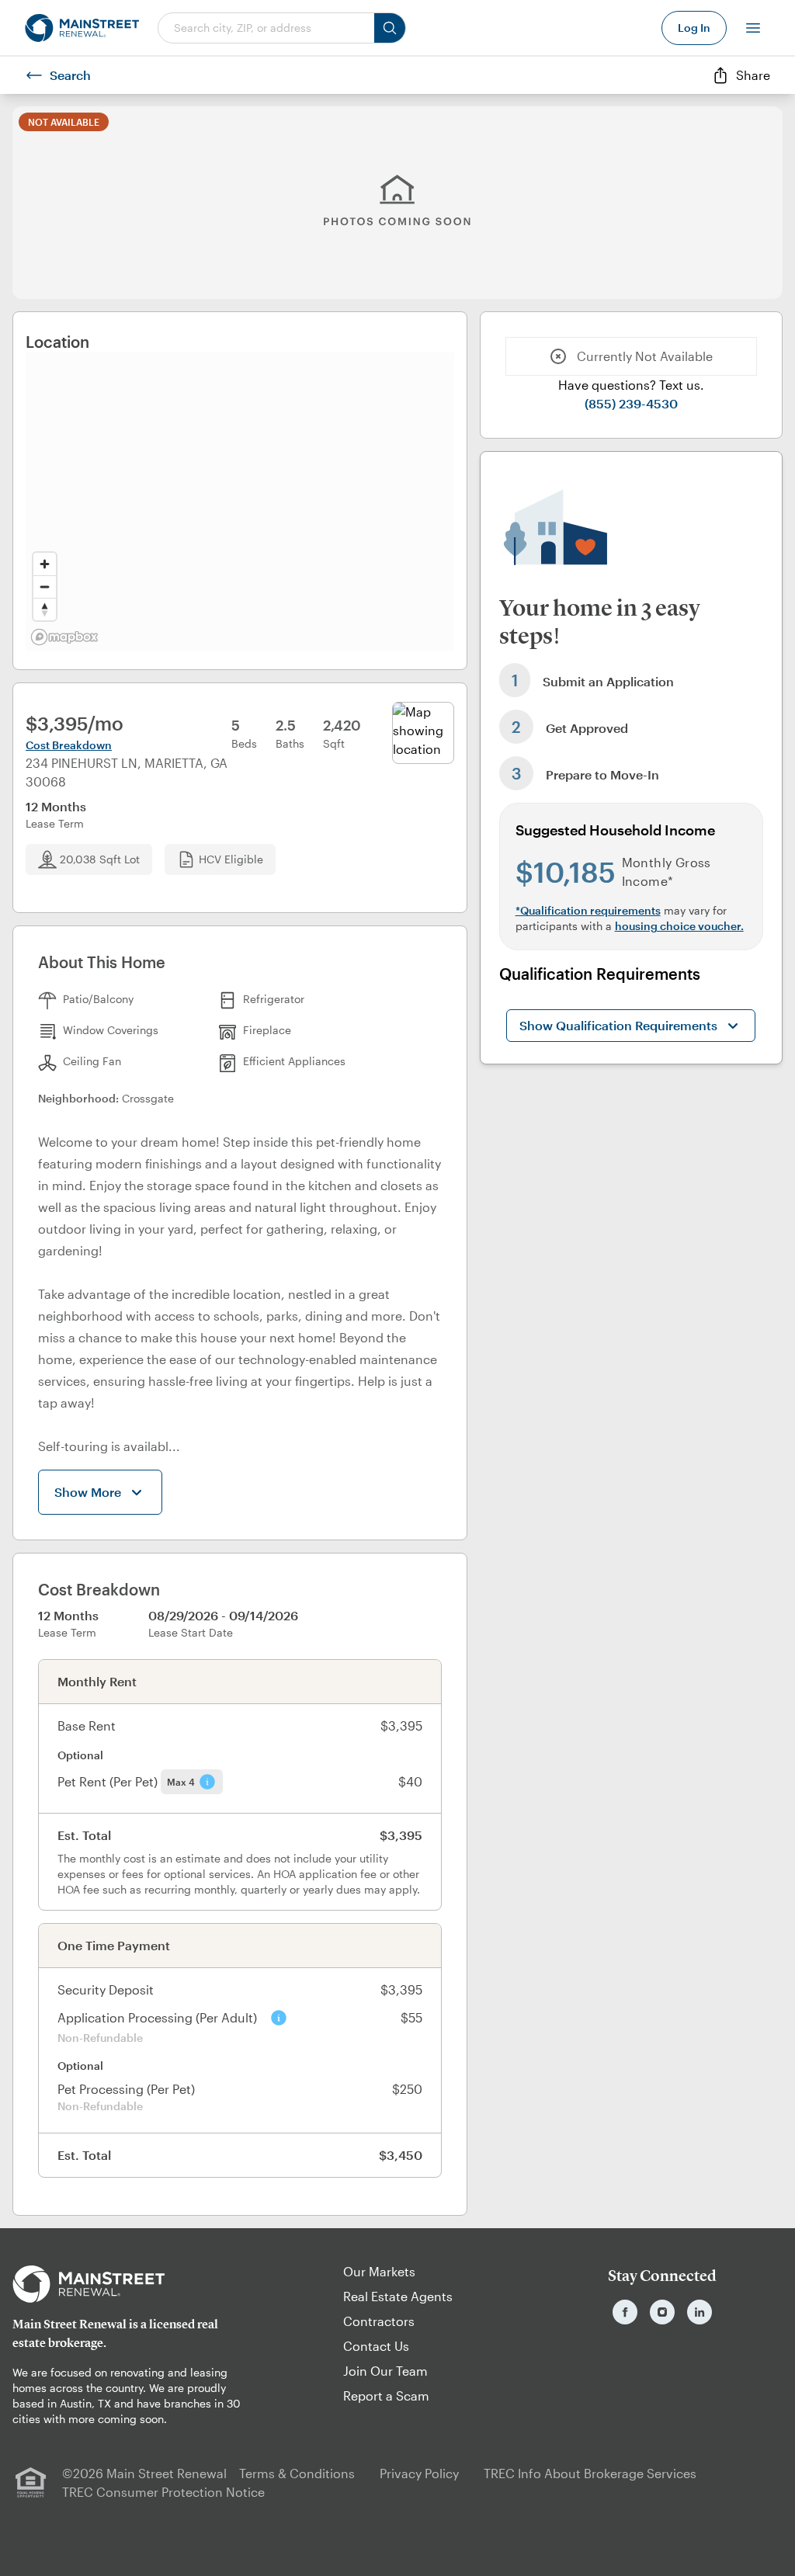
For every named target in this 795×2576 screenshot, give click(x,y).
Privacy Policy (419, 2473)
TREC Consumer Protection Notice (163, 2492)
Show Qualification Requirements (618, 1025)
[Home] (82, 28)
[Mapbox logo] (64, 637)
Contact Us (376, 2346)
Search (70, 75)
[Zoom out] (45, 587)
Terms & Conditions (297, 2473)
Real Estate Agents (398, 2296)
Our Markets (379, 2271)
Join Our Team (385, 2371)
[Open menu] (753, 28)
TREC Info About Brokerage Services (590, 2473)
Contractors (379, 2321)
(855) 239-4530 (631, 403)
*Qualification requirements (588, 910)
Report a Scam (386, 2395)
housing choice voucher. (679, 926)
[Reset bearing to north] (45, 609)
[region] (240, 502)
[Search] (390, 28)
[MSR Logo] (132, 2284)
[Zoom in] (45, 564)
